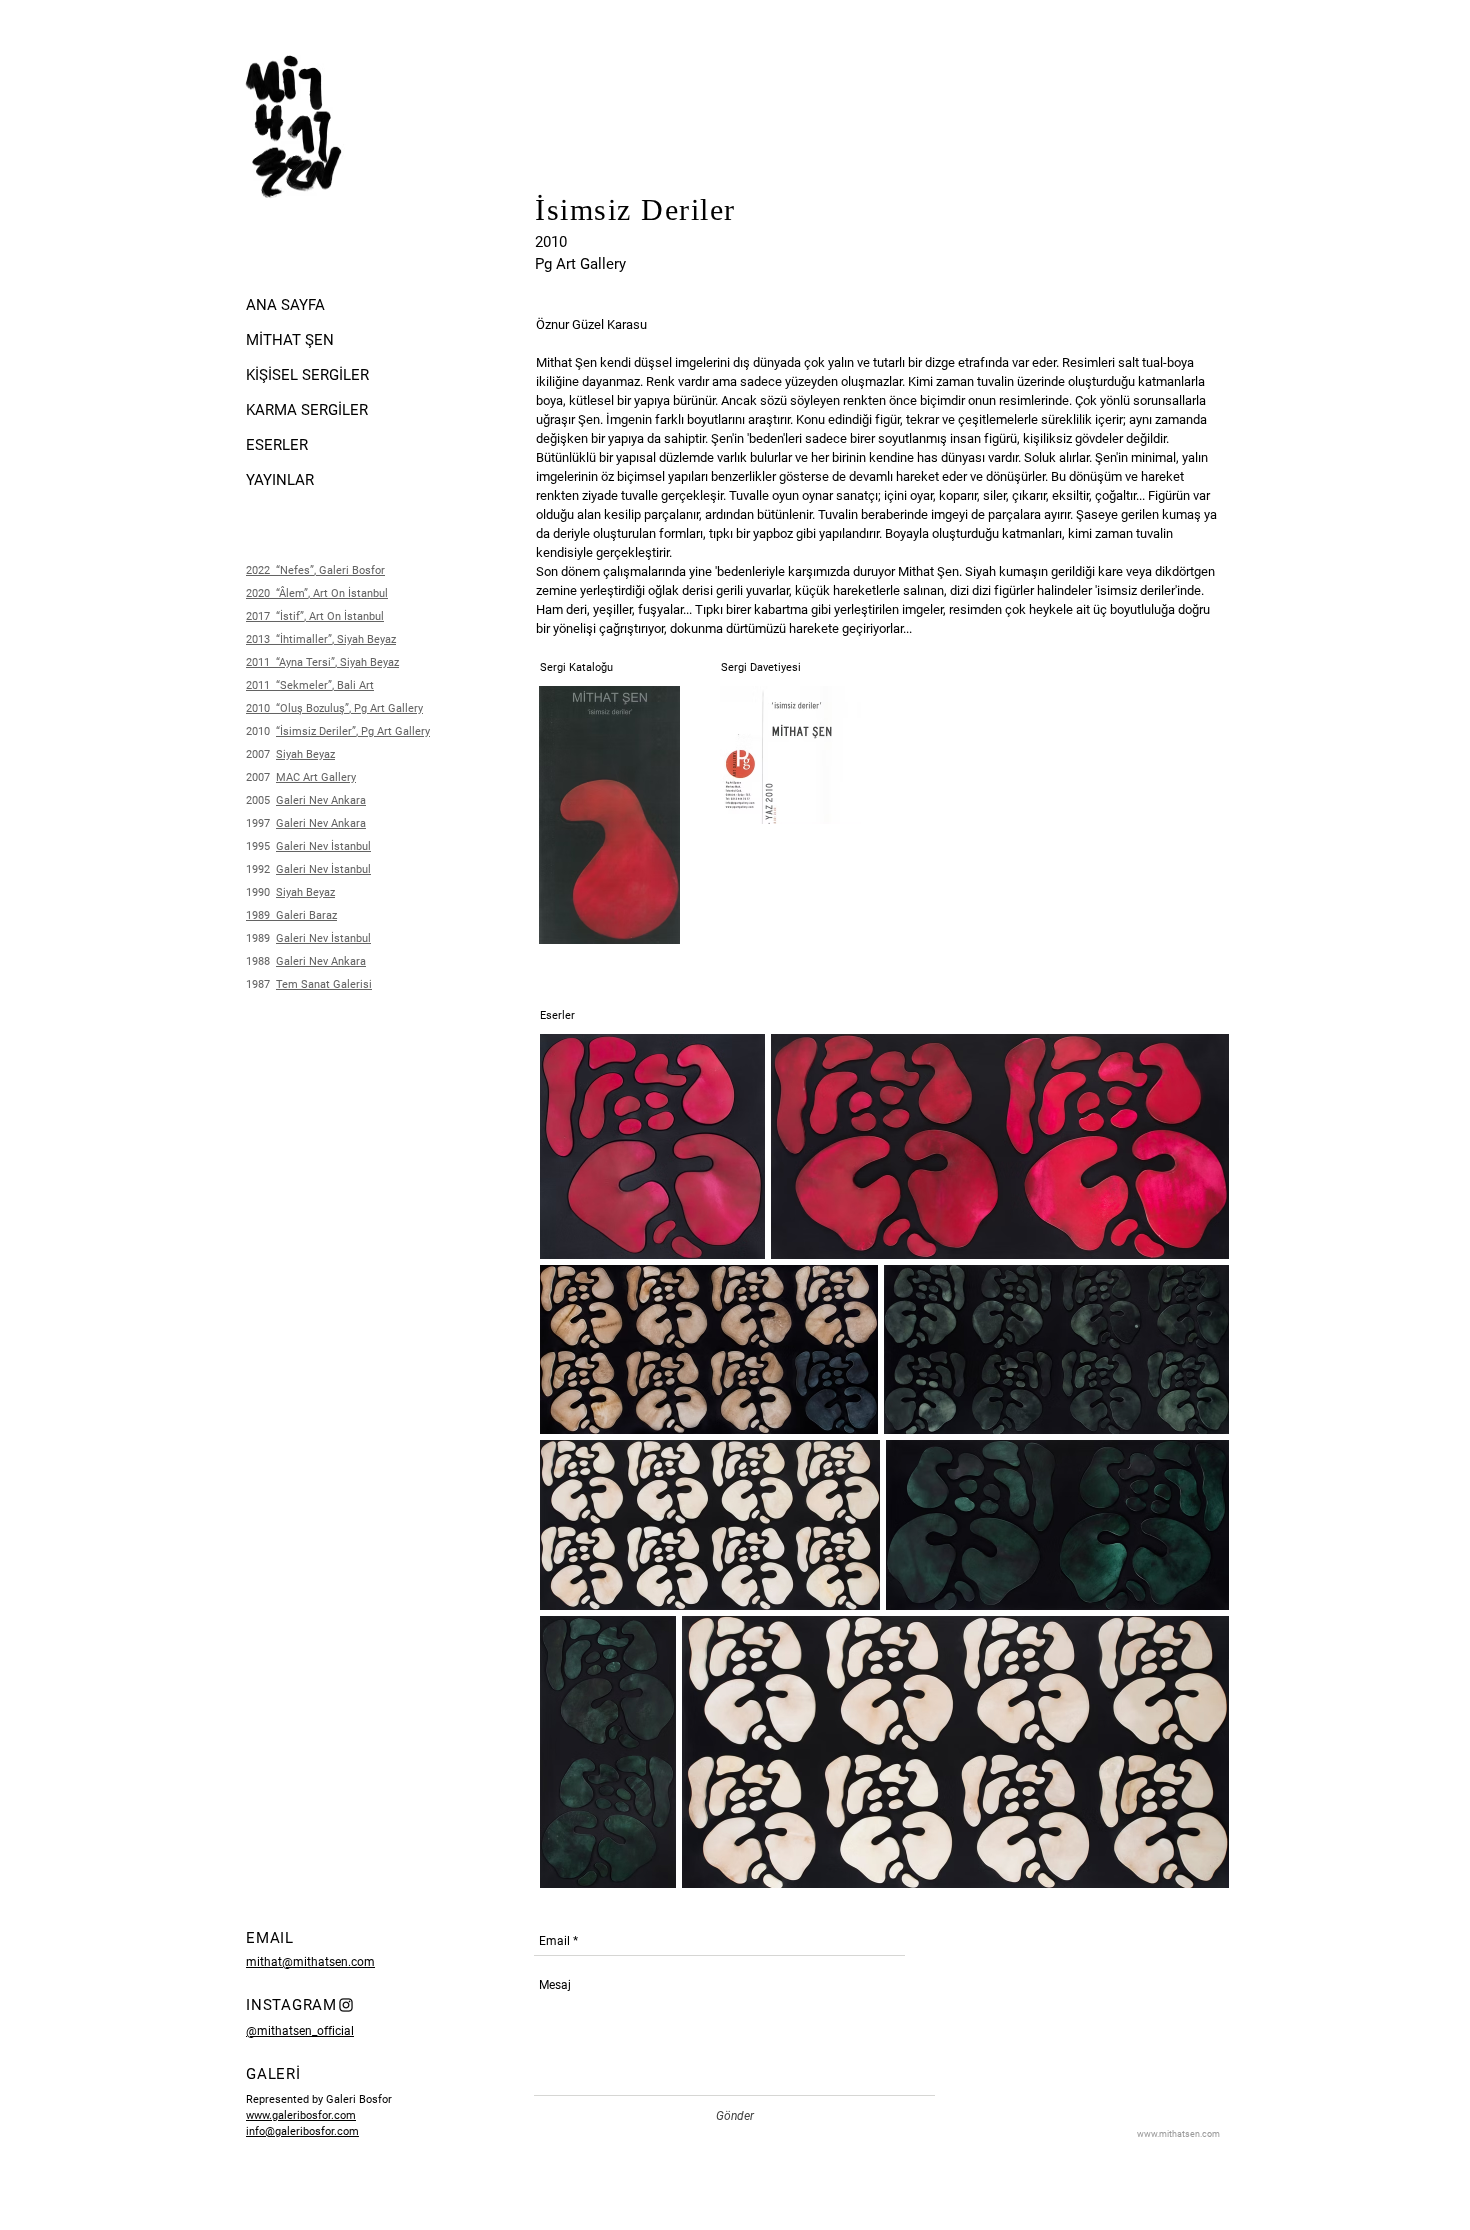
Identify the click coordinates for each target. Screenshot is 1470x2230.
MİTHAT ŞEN (290, 340)
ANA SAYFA (285, 305)
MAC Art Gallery (316, 777)
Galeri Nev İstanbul (323, 938)
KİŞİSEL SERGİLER (307, 375)
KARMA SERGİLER (307, 410)
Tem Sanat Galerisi (324, 984)
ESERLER (277, 445)
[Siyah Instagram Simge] (346, 2005)
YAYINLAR (280, 480)
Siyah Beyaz (305, 892)
